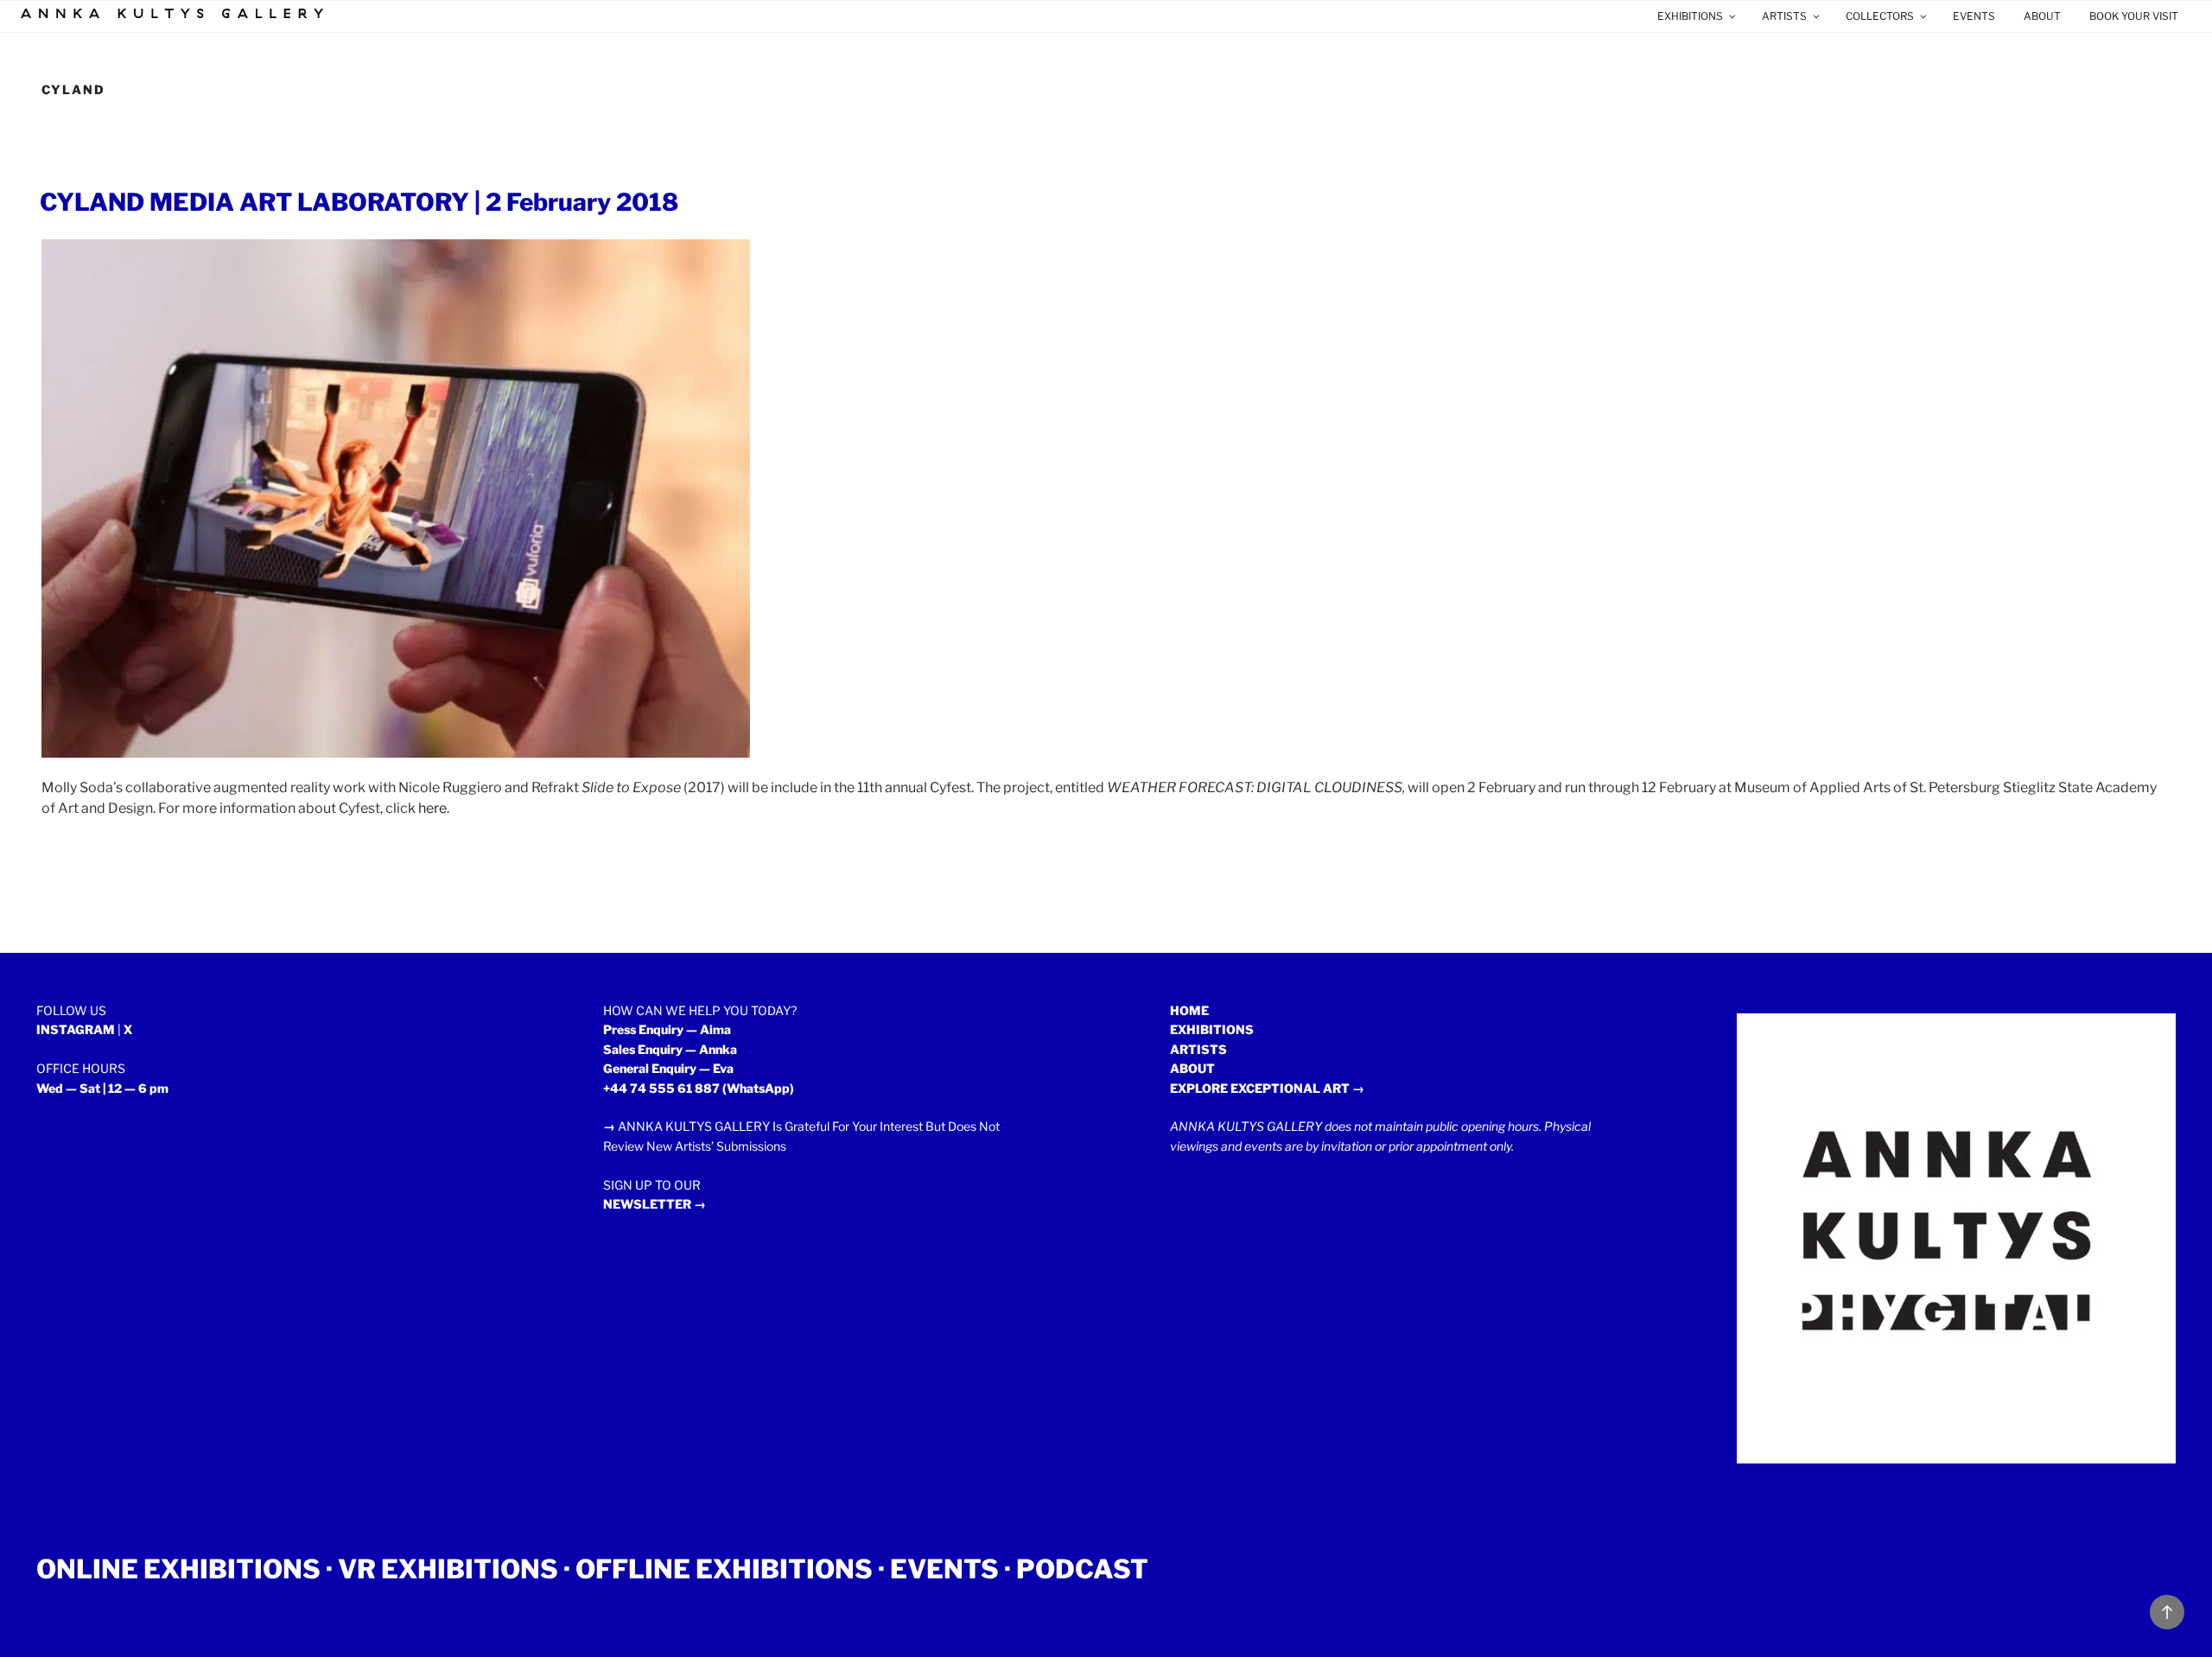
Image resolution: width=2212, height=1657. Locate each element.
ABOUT (2042, 16)
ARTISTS (1784, 16)
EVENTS (1974, 16)
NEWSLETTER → (655, 1204)
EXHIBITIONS (1690, 16)
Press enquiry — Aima (667, 1029)
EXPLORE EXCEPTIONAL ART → (1267, 1088)
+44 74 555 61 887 (661, 1088)
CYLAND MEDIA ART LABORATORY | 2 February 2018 (359, 202)
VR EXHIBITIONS (448, 1569)
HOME (1189, 1010)
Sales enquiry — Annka (670, 1049)
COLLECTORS (1880, 16)
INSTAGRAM (76, 1029)
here (432, 808)
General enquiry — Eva (668, 1068)
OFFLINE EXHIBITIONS (724, 1569)
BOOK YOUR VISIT (2134, 16)
